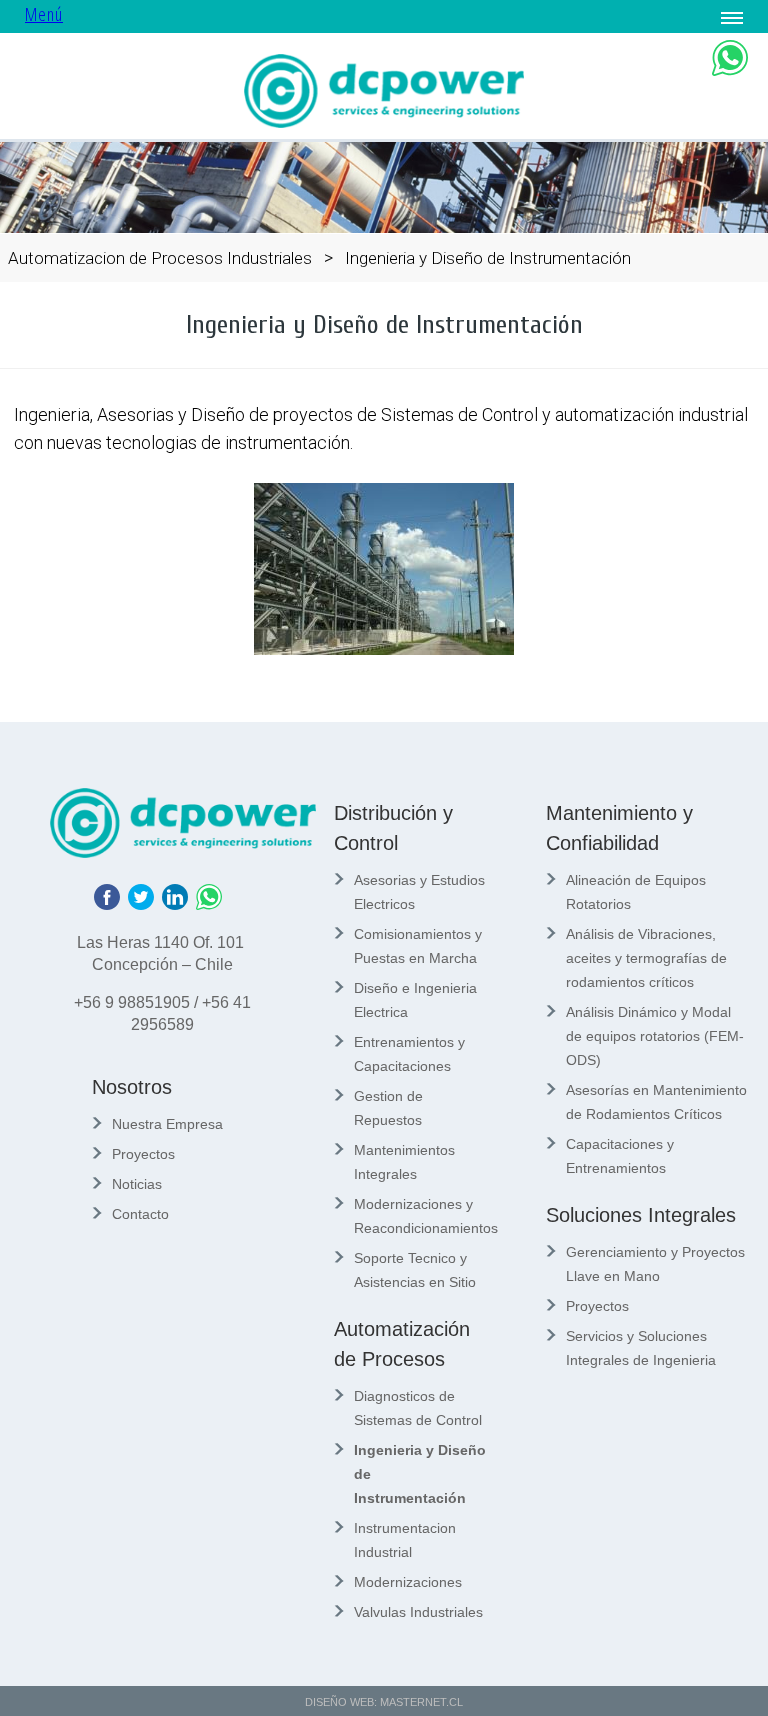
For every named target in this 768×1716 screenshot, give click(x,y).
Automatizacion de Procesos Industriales (160, 258)
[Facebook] (111, 905)
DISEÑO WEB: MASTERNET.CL (384, 1702)
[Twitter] (145, 905)
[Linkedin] (179, 905)
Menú (44, 14)
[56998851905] (213, 905)
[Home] (384, 122)
